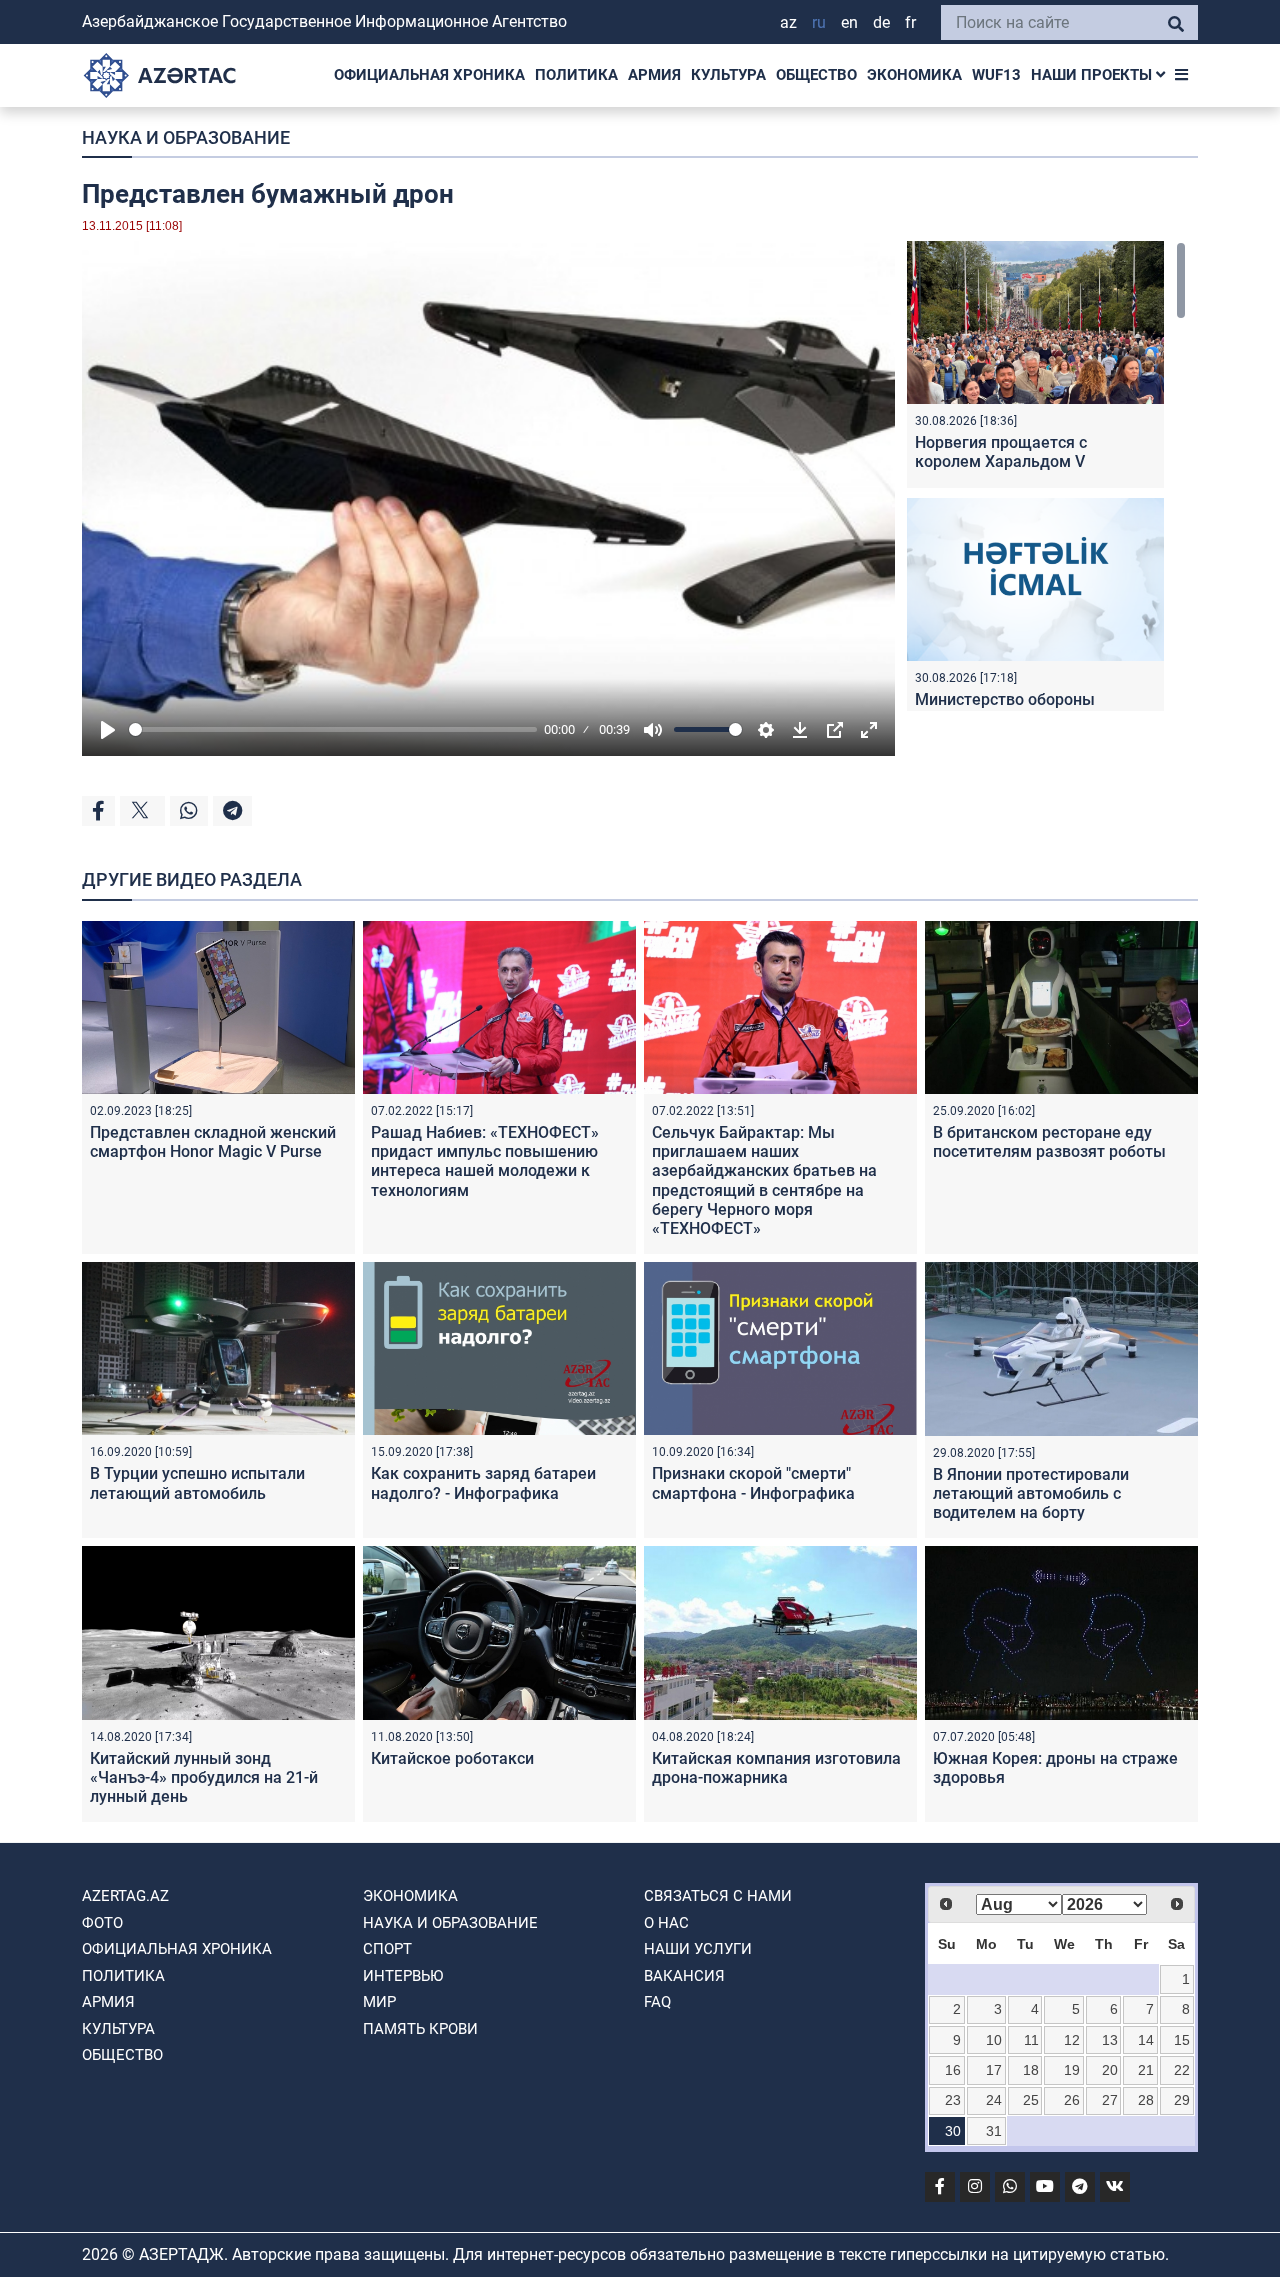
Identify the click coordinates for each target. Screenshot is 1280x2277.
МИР (379, 2002)
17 (994, 2070)
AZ (788, 22)
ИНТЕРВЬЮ (403, 1976)
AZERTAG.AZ (125, 1896)
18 (1031, 2070)
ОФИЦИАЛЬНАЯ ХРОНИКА (429, 75)
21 (1146, 2070)
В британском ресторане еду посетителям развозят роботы (1049, 1142)
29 (1182, 2100)
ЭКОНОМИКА (914, 75)
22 (1182, 2070)
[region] (1046, 476)
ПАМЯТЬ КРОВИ (420, 2029)
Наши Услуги (698, 1949)
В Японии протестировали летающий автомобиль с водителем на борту (1031, 1493)
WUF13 (996, 75)
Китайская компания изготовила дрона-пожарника (776, 1768)
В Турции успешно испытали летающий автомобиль (197, 1483)
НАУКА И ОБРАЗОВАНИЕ (186, 137)
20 (1110, 2070)
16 (953, 2070)
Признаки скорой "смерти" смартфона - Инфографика (753, 1483)
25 (1031, 2100)
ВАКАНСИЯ (684, 1976)
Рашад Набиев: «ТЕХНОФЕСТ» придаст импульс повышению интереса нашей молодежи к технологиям (485, 1161)
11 (1031, 2040)
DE (881, 22)
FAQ (657, 2002)
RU (819, 22)
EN (849, 22)
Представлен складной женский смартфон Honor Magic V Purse (213, 1142)
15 (1182, 2040)
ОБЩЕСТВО (816, 75)
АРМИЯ (654, 75)
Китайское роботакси (452, 1758)
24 (994, 2100)
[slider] (333, 729)
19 (1072, 2070)
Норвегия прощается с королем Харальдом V (1001, 452)
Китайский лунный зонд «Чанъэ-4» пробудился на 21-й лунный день (204, 1777)
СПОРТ (387, 1949)
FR (910, 22)
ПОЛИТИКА (576, 75)
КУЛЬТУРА (728, 75)
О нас (666, 1923)
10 (994, 2040)
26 (1072, 2100)
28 (1146, 2100)
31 (994, 2131)
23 (953, 2100)
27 (1110, 2100)
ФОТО (102, 1923)
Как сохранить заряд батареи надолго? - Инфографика (483, 1483)
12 (1072, 2040)
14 (1146, 2040)
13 (1110, 2040)
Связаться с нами (718, 1896)
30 (953, 2131)
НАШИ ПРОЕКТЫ (1093, 75)
